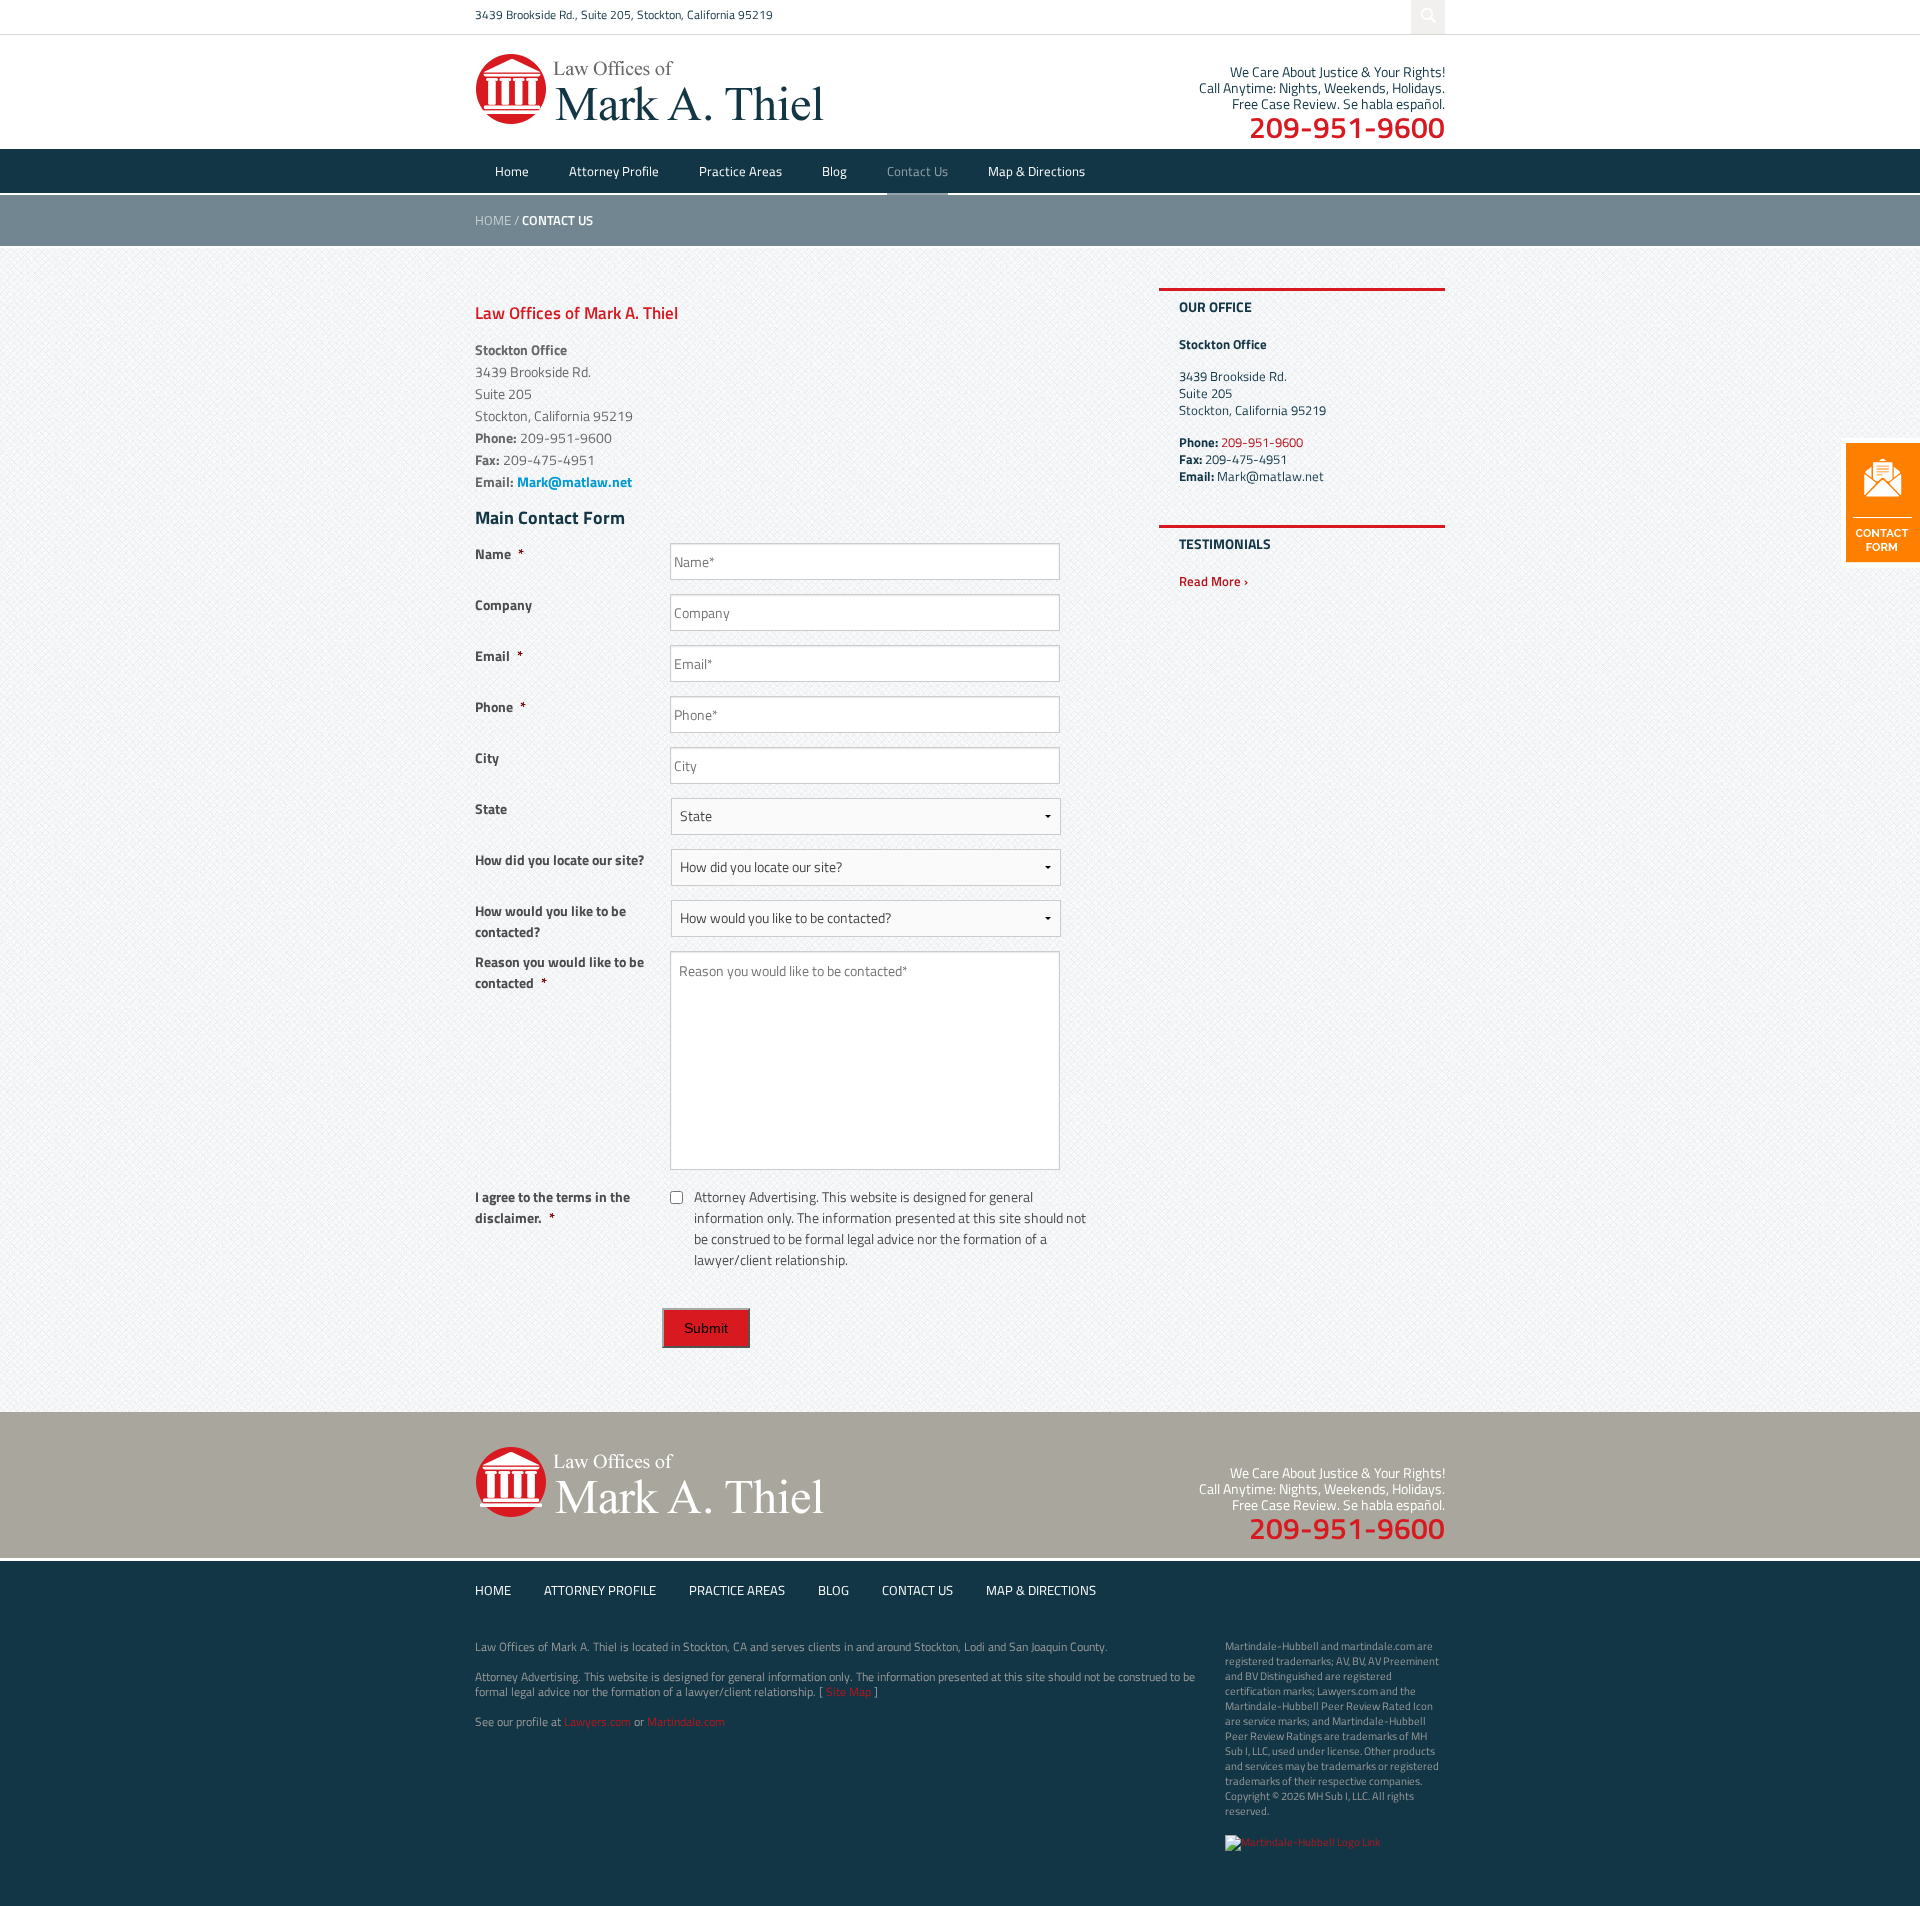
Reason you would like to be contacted (559, 972)
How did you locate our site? (559, 859)
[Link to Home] (650, 87)
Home (512, 171)
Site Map (848, 1691)
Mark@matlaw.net (574, 481)
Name (499, 553)
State (491, 808)
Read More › (1213, 581)
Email (499, 655)
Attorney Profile (614, 171)
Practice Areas (740, 171)
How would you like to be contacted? (550, 921)
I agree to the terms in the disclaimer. (552, 1207)
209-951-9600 (1347, 127)
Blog (834, 171)
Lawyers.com (597, 1721)
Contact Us (917, 171)
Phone (500, 706)
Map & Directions (1036, 171)
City (487, 757)
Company (503, 604)
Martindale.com (686, 1721)
